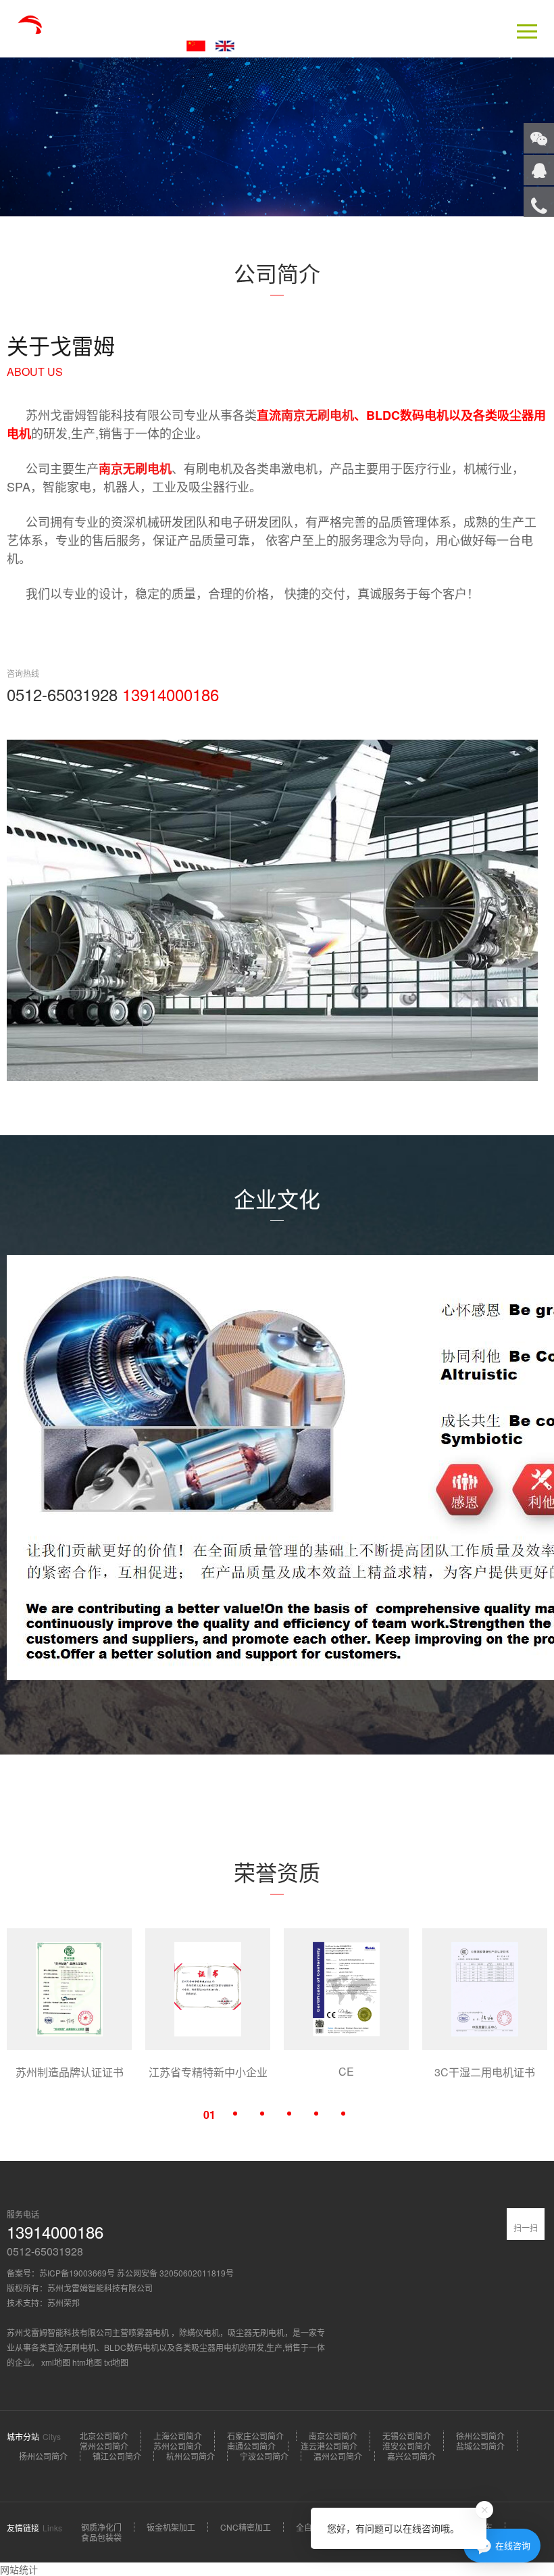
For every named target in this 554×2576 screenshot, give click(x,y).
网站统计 (19, 2569)
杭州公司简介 (191, 2456)
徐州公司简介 (480, 2436)
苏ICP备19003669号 (77, 2273)
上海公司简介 (178, 2436)
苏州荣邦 (64, 2303)
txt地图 (116, 2362)
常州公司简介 (104, 2446)
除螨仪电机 (199, 2332)
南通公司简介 (251, 2446)
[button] (209, 2114)
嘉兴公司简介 (411, 2456)
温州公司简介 (338, 2456)
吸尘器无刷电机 (256, 2332)
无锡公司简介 (407, 2436)
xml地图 (56, 2362)
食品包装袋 (101, 2537)
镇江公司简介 (117, 2456)
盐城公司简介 (480, 2446)
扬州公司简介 (43, 2456)
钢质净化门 (101, 2527)
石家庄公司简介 (255, 2436)
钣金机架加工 (171, 2527)
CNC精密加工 (246, 2527)
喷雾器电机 (150, 2332)
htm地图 (87, 2362)
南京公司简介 (333, 2436)
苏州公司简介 (178, 2446)
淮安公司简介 (407, 2446)
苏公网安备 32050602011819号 (175, 2273)
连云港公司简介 (329, 2446)
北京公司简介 (104, 2436)
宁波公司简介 (264, 2456)
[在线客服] (539, 170)
